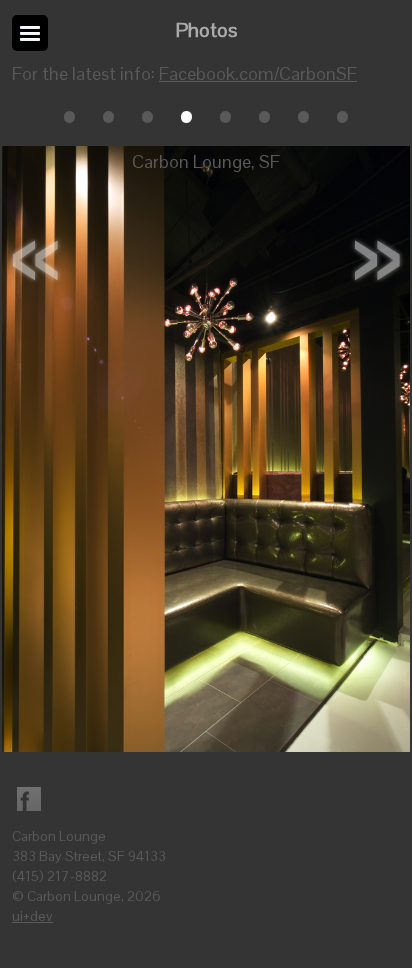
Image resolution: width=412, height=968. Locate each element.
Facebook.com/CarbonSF (258, 73)
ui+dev (32, 916)
